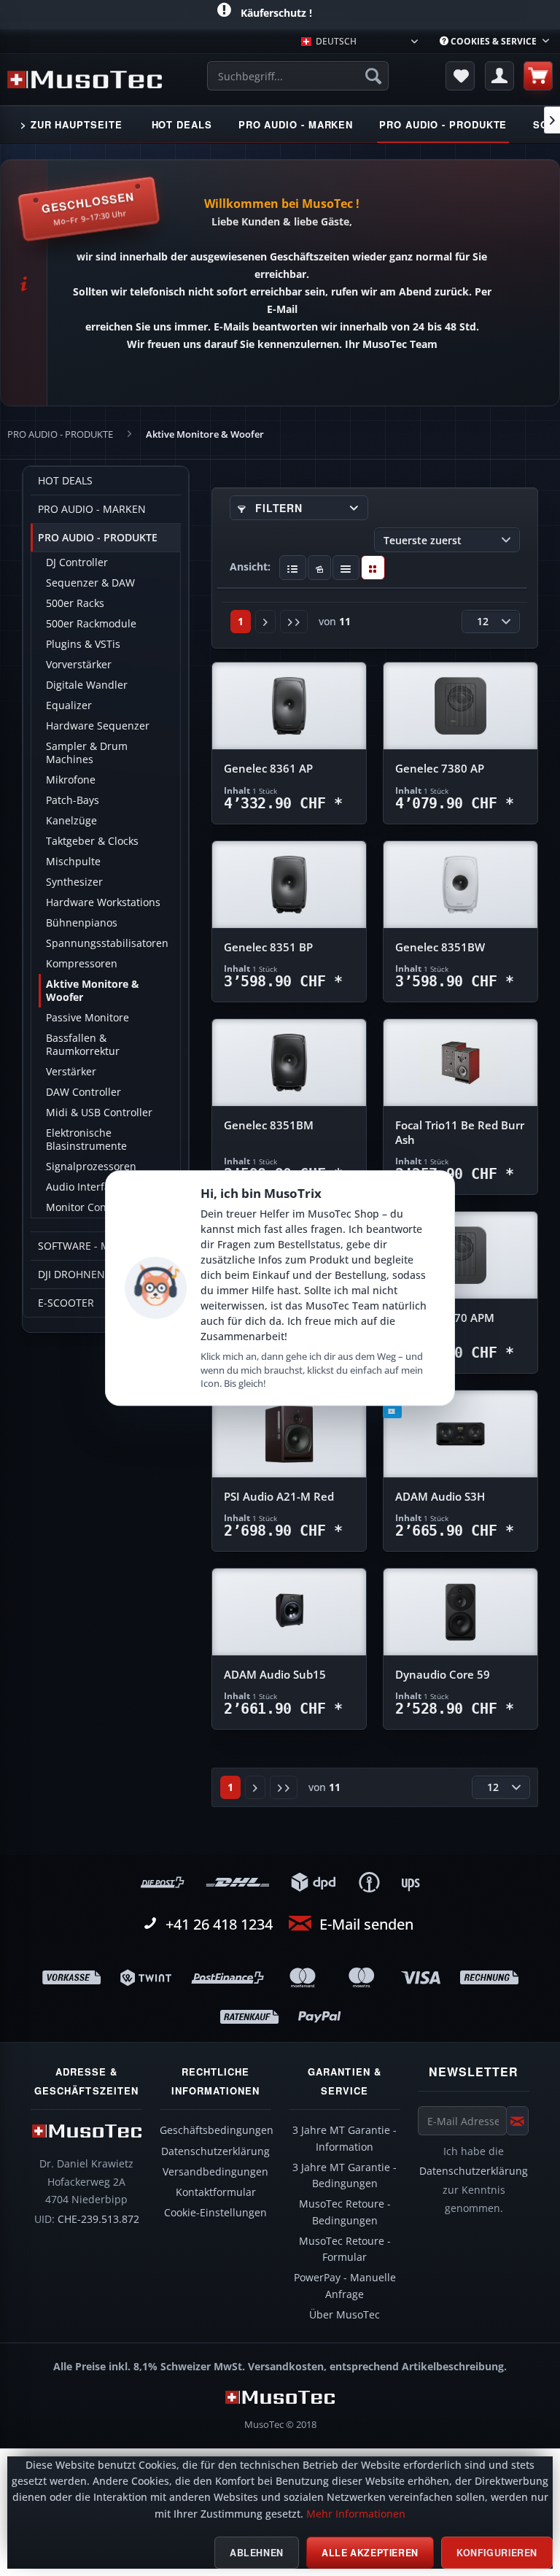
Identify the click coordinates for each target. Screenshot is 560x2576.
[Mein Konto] (499, 76)
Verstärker (71, 1072)
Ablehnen (257, 2553)
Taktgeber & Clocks (92, 841)
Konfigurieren (497, 2553)
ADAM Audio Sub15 (275, 1675)
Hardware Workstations (103, 902)
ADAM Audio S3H (440, 1497)
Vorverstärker (79, 665)
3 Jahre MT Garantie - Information (345, 2138)
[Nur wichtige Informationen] (373, 568)
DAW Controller (83, 1092)
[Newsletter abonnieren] (517, 2121)
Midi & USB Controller (99, 1113)
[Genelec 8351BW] (460, 885)
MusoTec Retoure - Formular (345, 2249)
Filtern (277, 508)
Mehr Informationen (356, 2514)
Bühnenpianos (82, 923)
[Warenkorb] (538, 76)
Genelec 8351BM (269, 1125)
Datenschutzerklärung (215, 2151)
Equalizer (69, 705)
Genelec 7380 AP (440, 769)
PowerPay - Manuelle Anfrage (345, 2286)
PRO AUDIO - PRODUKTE (98, 538)
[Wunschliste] (460, 76)
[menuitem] (494, 41)
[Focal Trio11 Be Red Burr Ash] (460, 1063)
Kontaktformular (216, 2192)
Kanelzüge (71, 821)
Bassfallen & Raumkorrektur (83, 1045)
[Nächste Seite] (265, 622)
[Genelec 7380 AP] (460, 706)
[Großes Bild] (320, 568)
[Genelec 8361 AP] (289, 706)
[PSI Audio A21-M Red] (289, 1434)
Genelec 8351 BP (268, 947)
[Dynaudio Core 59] (460, 1612)
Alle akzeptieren (370, 2553)
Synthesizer (74, 882)
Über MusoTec (345, 2315)
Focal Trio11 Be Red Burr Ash (460, 1133)
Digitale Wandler (87, 685)
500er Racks (75, 603)
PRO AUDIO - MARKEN (92, 509)
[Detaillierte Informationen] (293, 568)
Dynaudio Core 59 (443, 1675)
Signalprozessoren (91, 1167)
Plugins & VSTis (83, 644)
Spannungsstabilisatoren (107, 943)
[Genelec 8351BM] (289, 1063)
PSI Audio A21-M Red (279, 1497)
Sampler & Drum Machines (87, 753)
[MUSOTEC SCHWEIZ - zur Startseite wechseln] (85, 80)
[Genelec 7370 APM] (460, 1256)
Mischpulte (73, 862)
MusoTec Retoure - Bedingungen (345, 2212)
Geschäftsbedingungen (217, 2130)
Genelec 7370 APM (445, 1318)
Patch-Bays (73, 800)
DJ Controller (77, 562)
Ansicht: (250, 566)
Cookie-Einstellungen (215, 2213)
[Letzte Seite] (294, 622)
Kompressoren (82, 964)
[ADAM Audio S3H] (460, 1434)
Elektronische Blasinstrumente (86, 1140)
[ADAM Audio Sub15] (289, 1612)
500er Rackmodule (91, 624)
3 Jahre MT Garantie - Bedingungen (345, 2175)
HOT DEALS (65, 481)
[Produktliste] (346, 568)
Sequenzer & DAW (90, 583)
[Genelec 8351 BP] (289, 885)
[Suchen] (373, 76)
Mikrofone (71, 780)
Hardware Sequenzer (98, 726)
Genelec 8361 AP (268, 769)
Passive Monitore (87, 1018)
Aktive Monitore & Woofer (93, 991)
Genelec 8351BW (440, 947)
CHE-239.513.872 (98, 2219)
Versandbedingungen (215, 2172)
